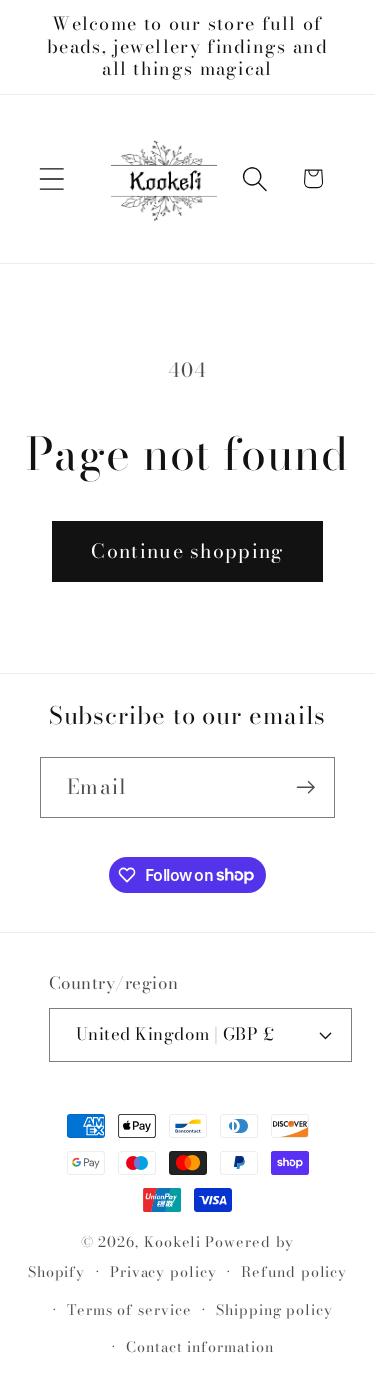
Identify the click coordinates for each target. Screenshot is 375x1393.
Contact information (199, 1347)
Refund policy (294, 1272)
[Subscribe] (305, 787)
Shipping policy (274, 1310)
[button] (51, 178)
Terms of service (129, 1310)
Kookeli (172, 1242)
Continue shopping (187, 551)
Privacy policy (163, 1272)
